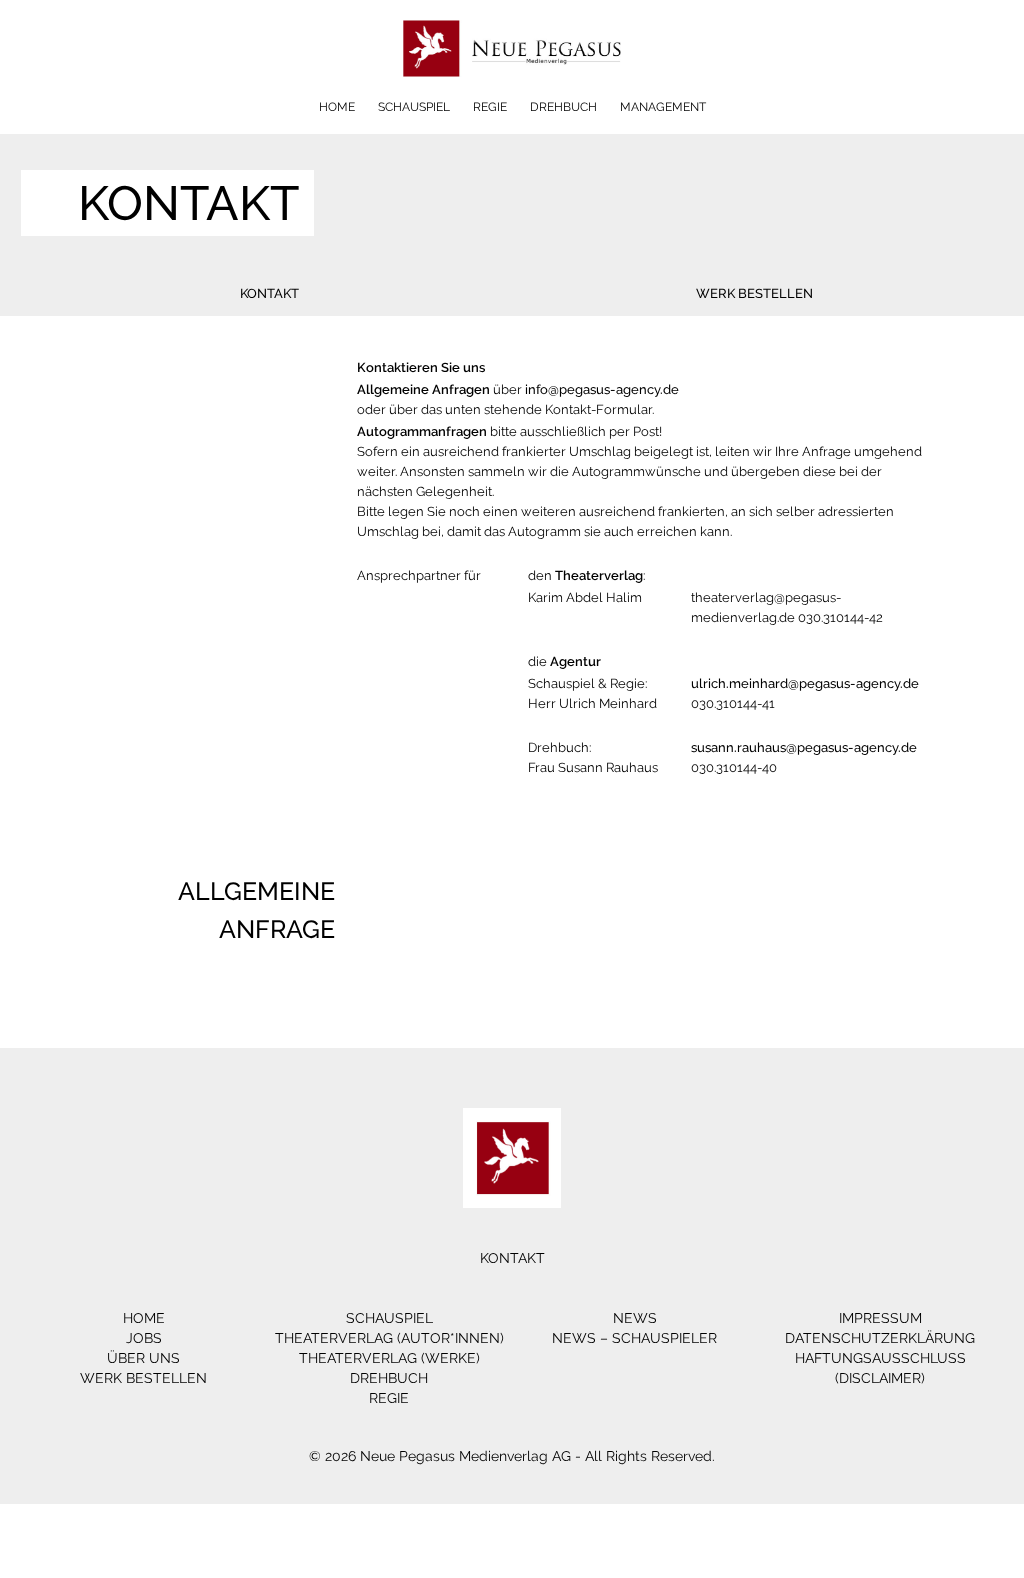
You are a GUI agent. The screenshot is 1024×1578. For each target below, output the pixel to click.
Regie (490, 107)
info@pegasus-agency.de (602, 389)
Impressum (880, 1318)
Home (337, 107)
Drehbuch (563, 107)
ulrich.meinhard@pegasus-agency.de (805, 683)
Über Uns (143, 1358)
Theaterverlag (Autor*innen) (389, 1338)
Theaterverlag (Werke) (389, 1358)
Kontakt (269, 293)
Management (663, 107)
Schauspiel (414, 107)
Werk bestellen (754, 293)
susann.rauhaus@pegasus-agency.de (804, 747)
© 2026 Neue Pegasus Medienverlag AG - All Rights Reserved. (512, 1456)
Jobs (144, 1338)
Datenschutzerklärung (880, 1338)
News (635, 1318)
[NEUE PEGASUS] (512, 92)
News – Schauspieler (634, 1338)
